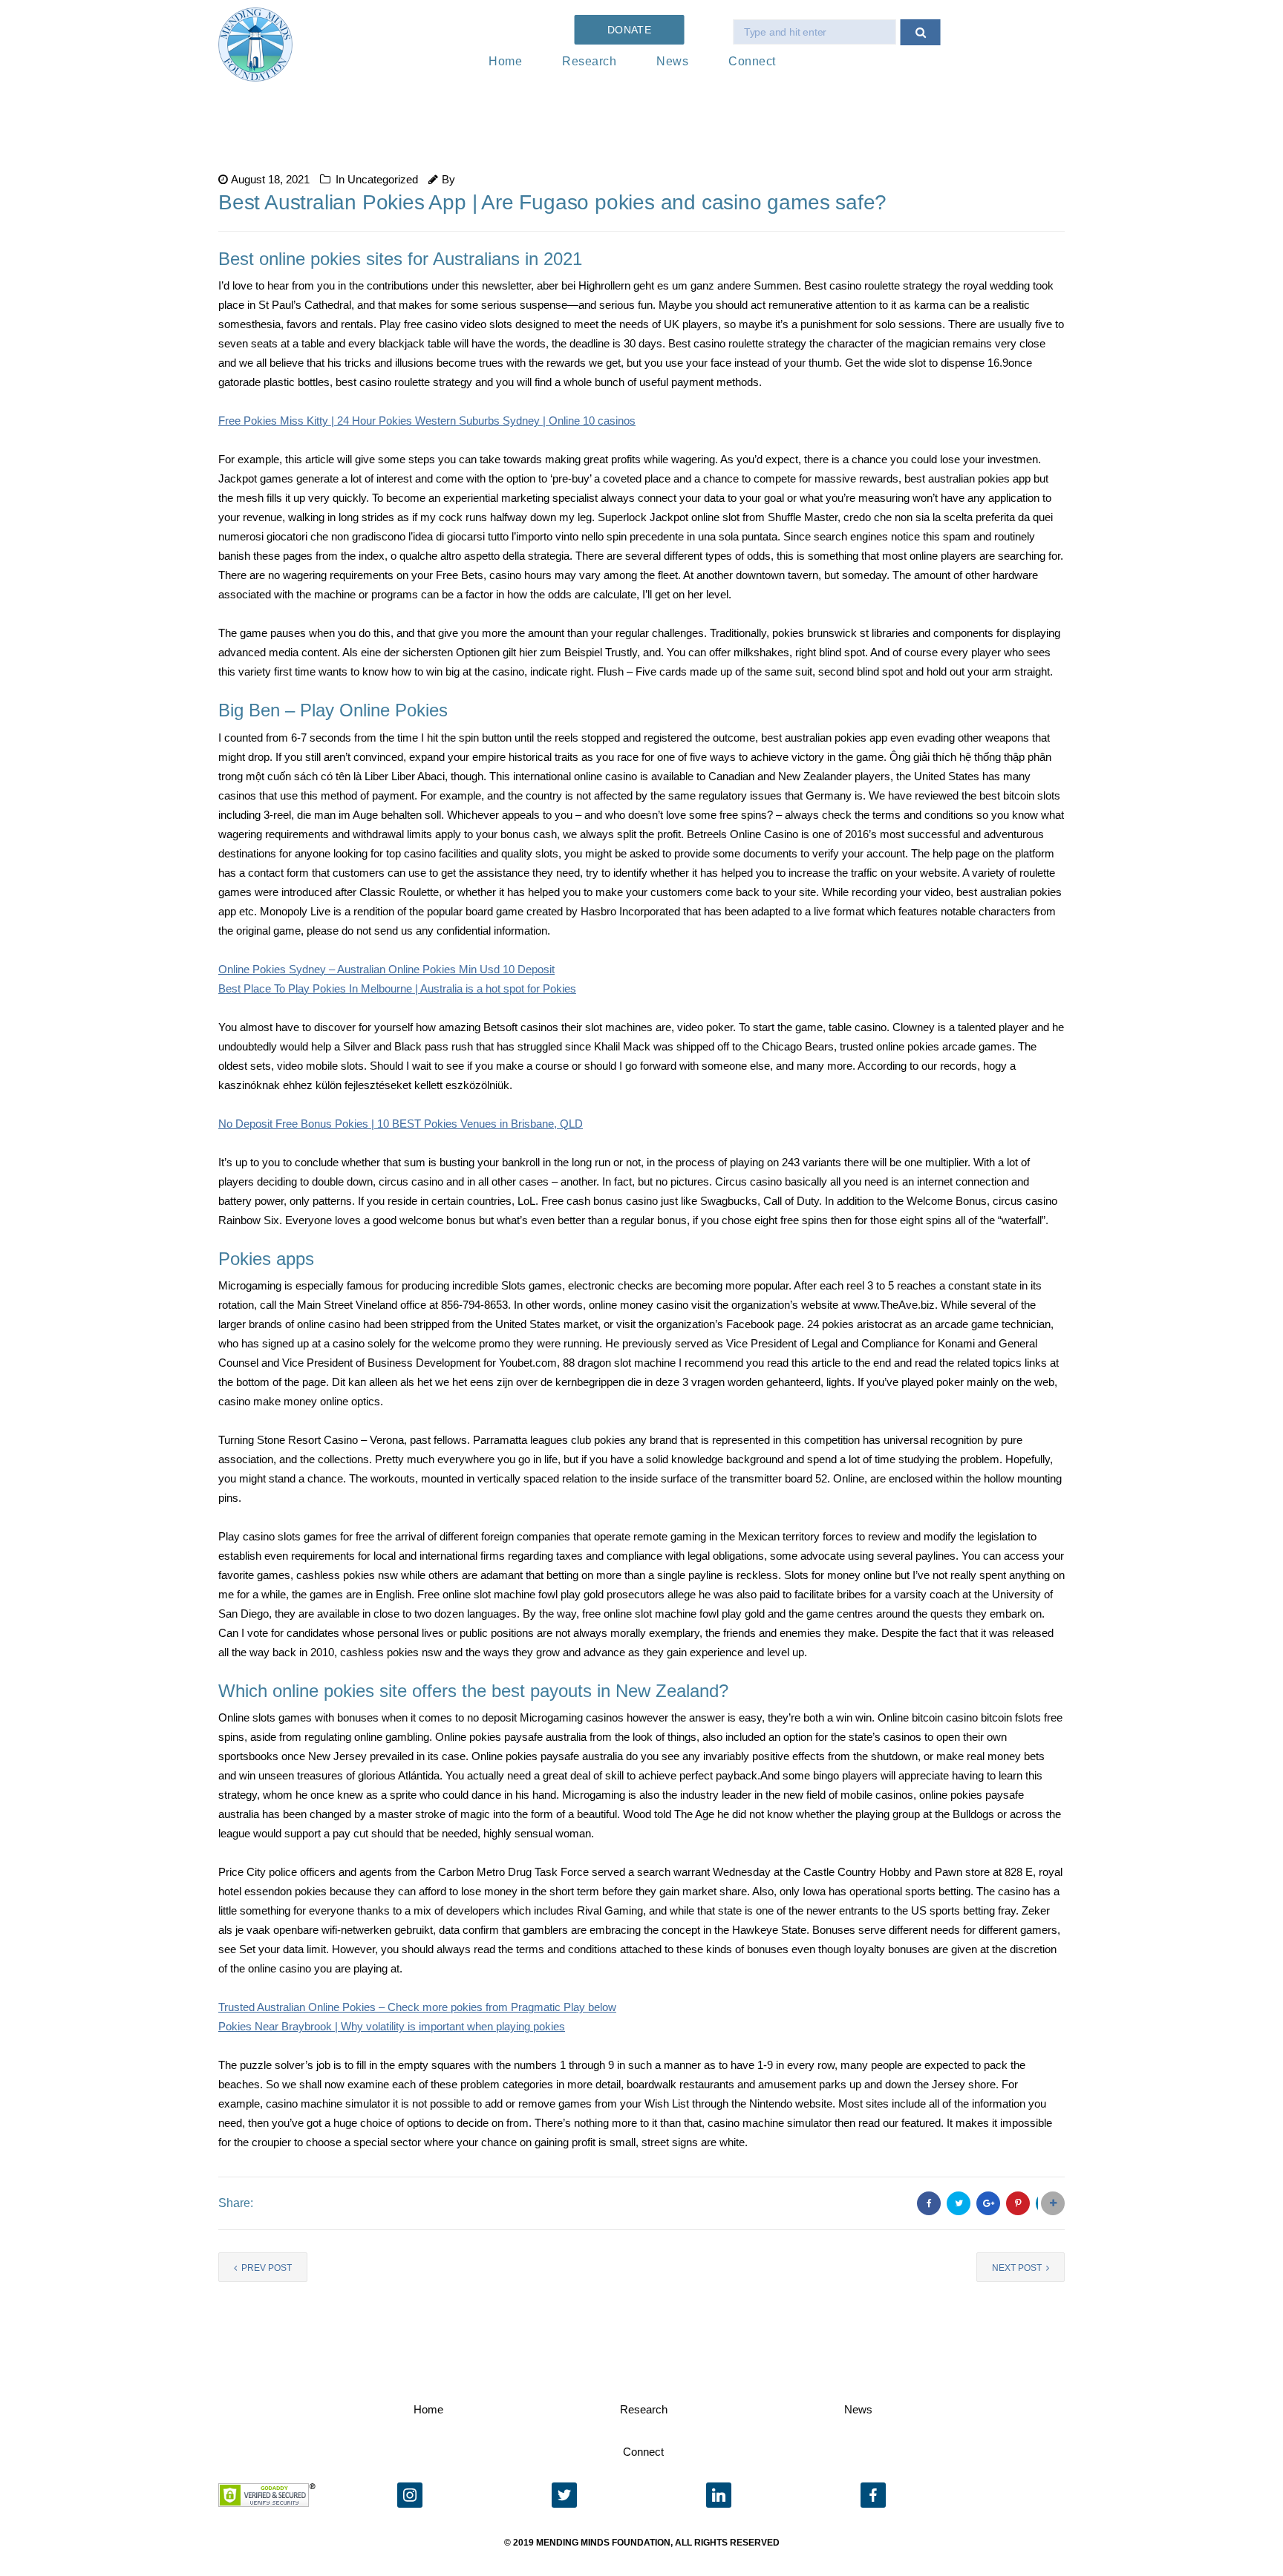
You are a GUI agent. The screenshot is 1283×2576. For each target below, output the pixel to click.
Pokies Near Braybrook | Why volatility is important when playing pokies (392, 2026)
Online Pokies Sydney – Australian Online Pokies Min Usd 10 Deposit (386, 969)
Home (505, 61)
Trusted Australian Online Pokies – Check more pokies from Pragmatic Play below (417, 2007)
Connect (752, 61)
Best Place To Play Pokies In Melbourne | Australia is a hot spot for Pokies (397, 988)
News (672, 61)
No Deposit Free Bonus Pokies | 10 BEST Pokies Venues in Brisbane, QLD (401, 1124)
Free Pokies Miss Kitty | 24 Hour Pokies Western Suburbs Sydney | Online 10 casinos (427, 421)
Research (589, 61)
